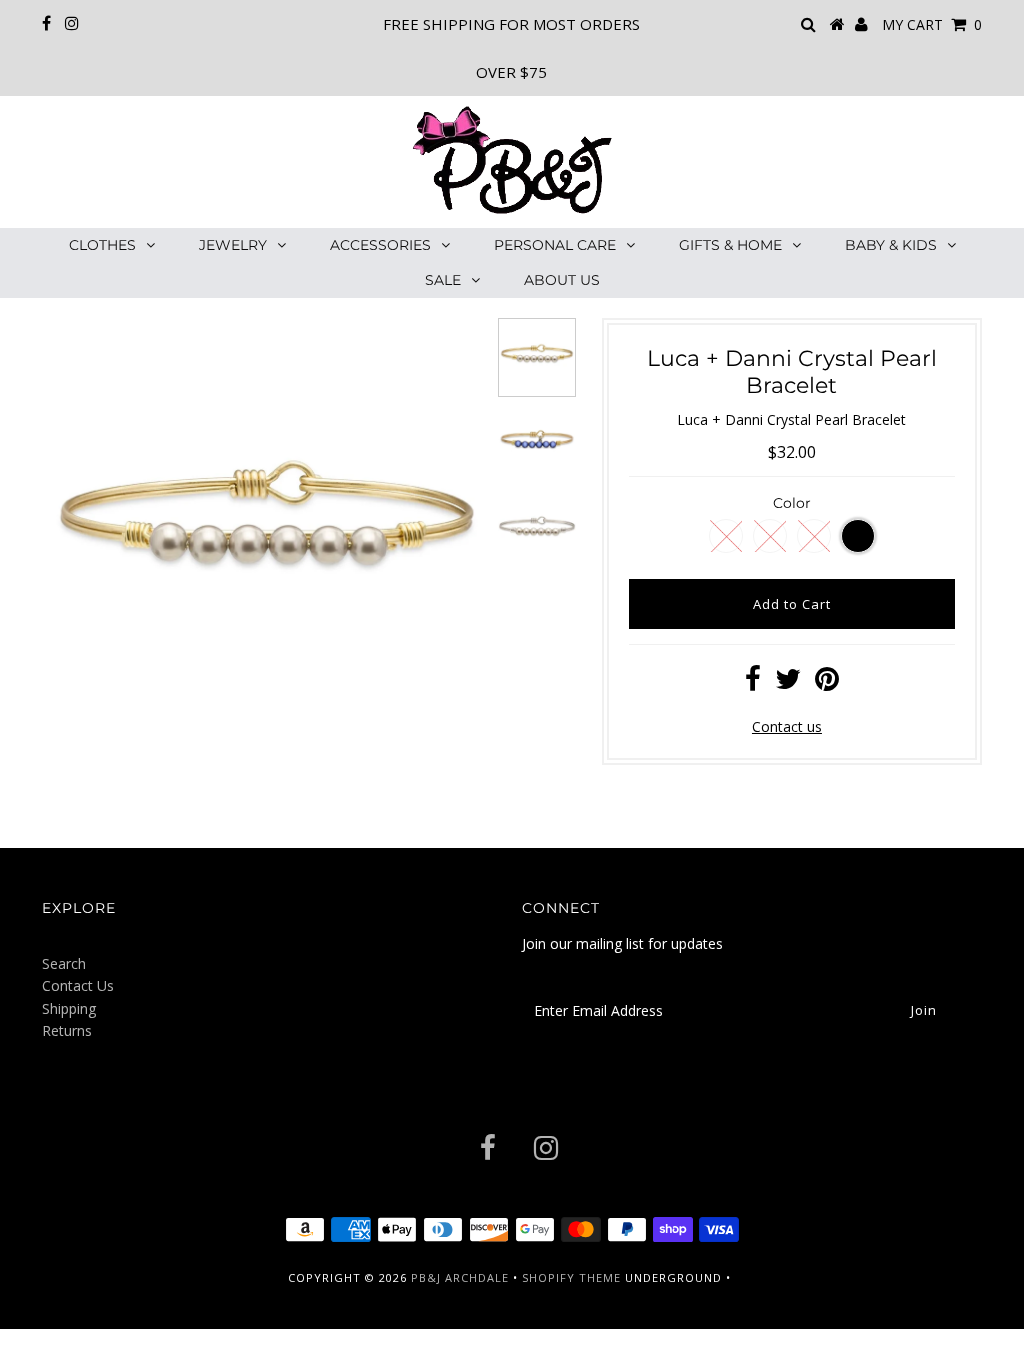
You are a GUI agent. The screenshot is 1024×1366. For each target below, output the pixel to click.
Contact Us (78, 985)
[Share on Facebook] (753, 683)
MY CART (932, 24)
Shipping (69, 1008)
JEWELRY (233, 245)
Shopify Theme (571, 1277)
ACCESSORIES (380, 245)
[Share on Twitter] (788, 683)
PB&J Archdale (460, 1277)
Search (64, 963)
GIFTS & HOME (730, 245)
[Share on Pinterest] (827, 683)
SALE (443, 280)
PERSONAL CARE (555, 245)
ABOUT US (562, 280)
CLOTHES (102, 245)
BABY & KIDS (891, 245)
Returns (67, 1030)
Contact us (787, 726)
